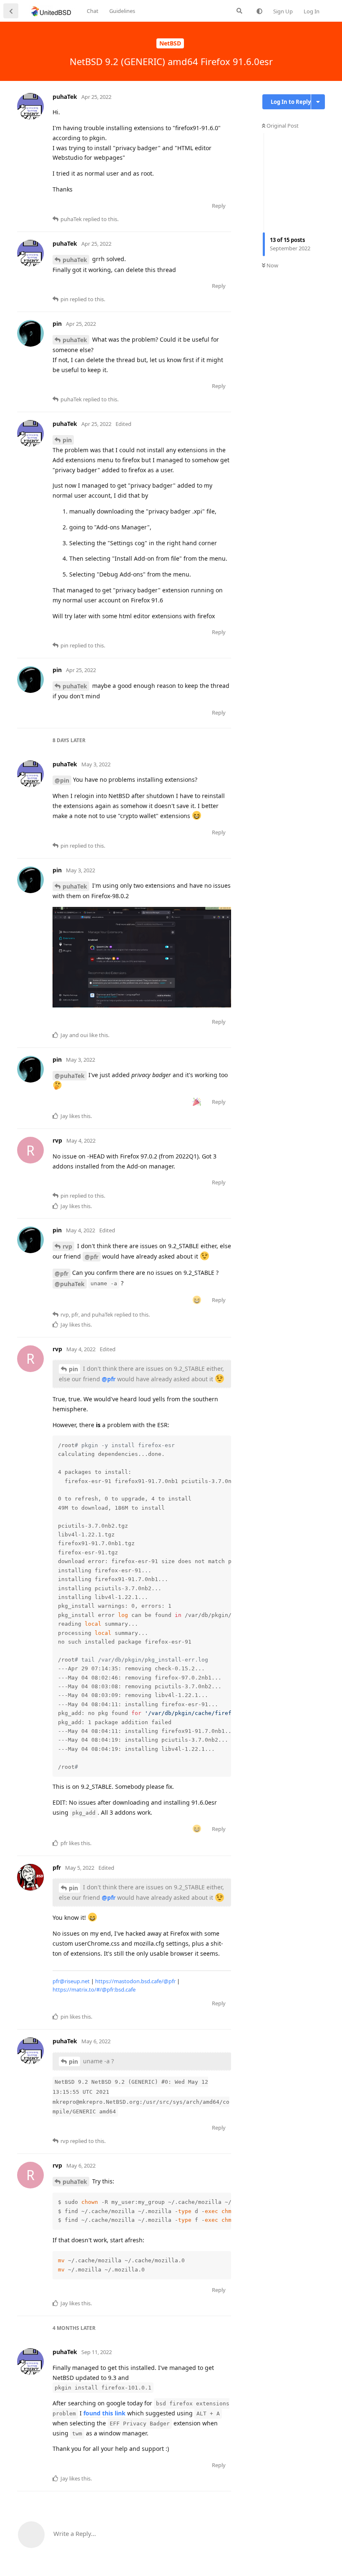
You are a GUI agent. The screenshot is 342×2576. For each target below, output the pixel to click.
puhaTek (75, 260)
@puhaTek (70, 1076)
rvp (67, 1246)
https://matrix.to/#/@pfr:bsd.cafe (94, 1989)
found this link (104, 2413)
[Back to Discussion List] (11, 11)
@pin (62, 780)
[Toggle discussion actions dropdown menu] (318, 102)
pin (67, 440)
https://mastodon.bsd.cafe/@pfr (135, 1981)
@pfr (92, 1257)
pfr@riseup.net (71, 1981)
